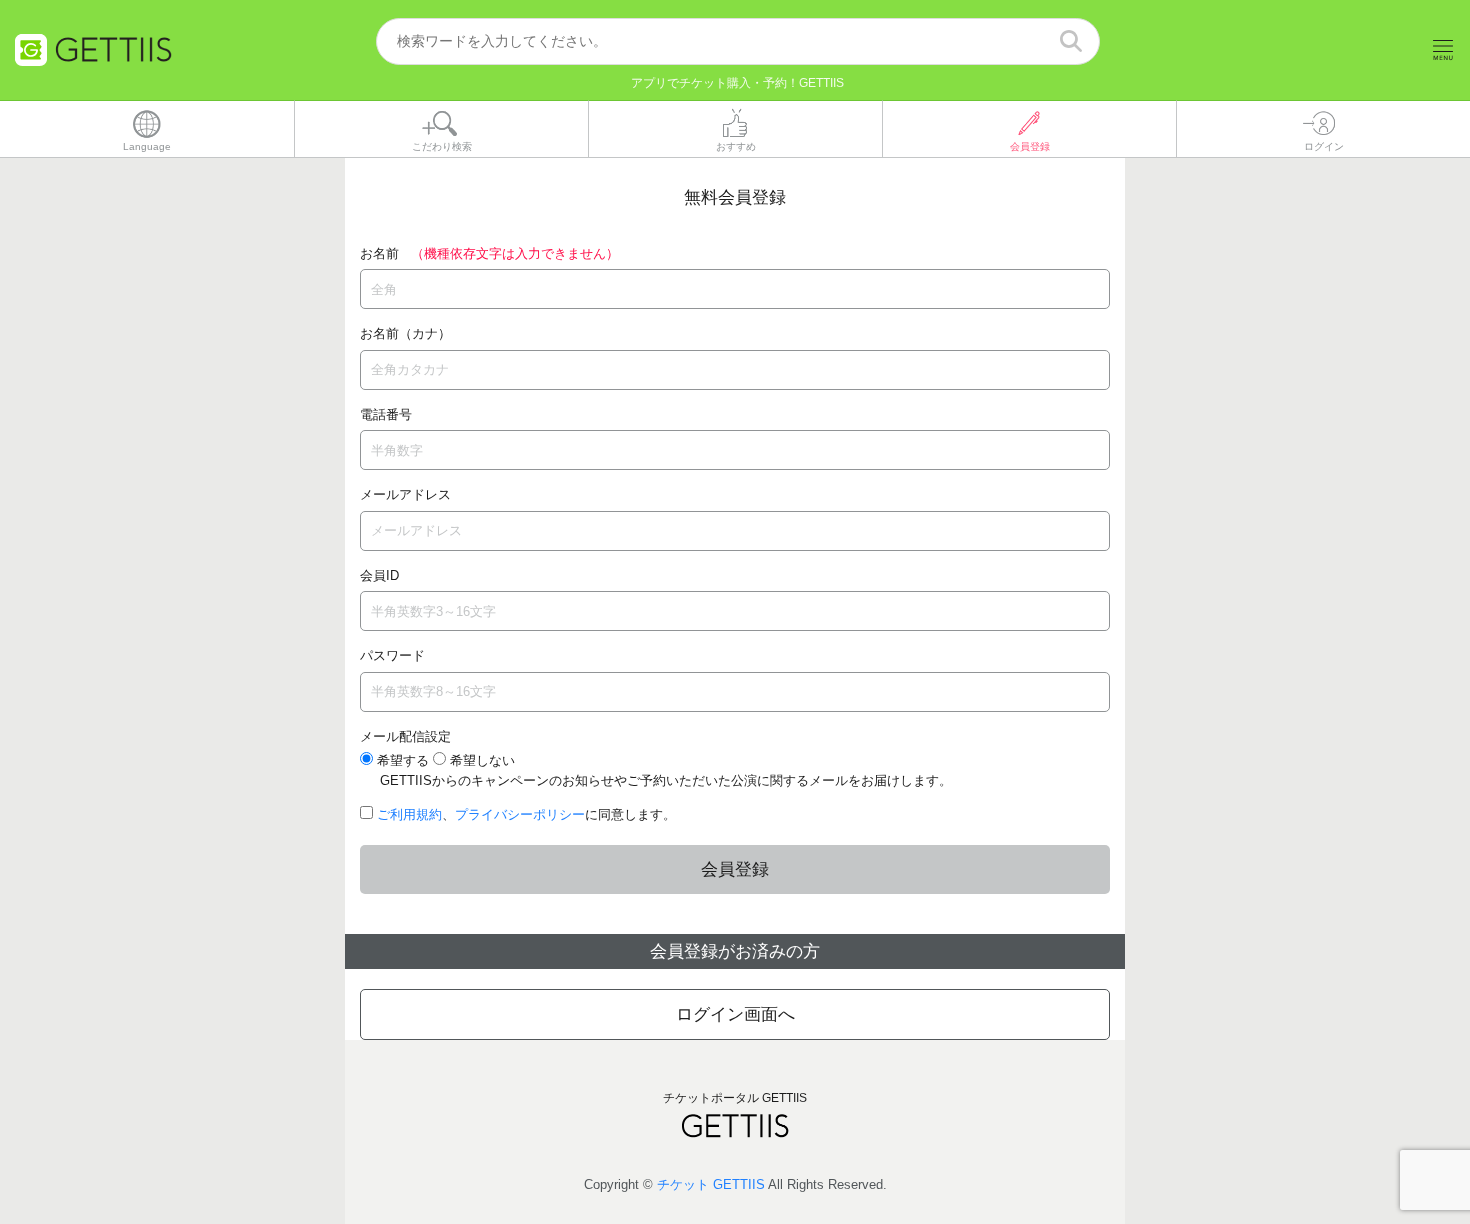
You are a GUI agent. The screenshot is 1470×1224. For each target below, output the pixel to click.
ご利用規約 (409, 814)
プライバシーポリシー (520, 814)
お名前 (379, 253)
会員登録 (735, 869)
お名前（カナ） (405, 333)
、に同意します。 (526, 814)
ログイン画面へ (735, 1014)
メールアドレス (405, 494)
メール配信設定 (405, 736)
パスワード (392, 655)
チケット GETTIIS (711, 1184)
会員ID (379, 575)
